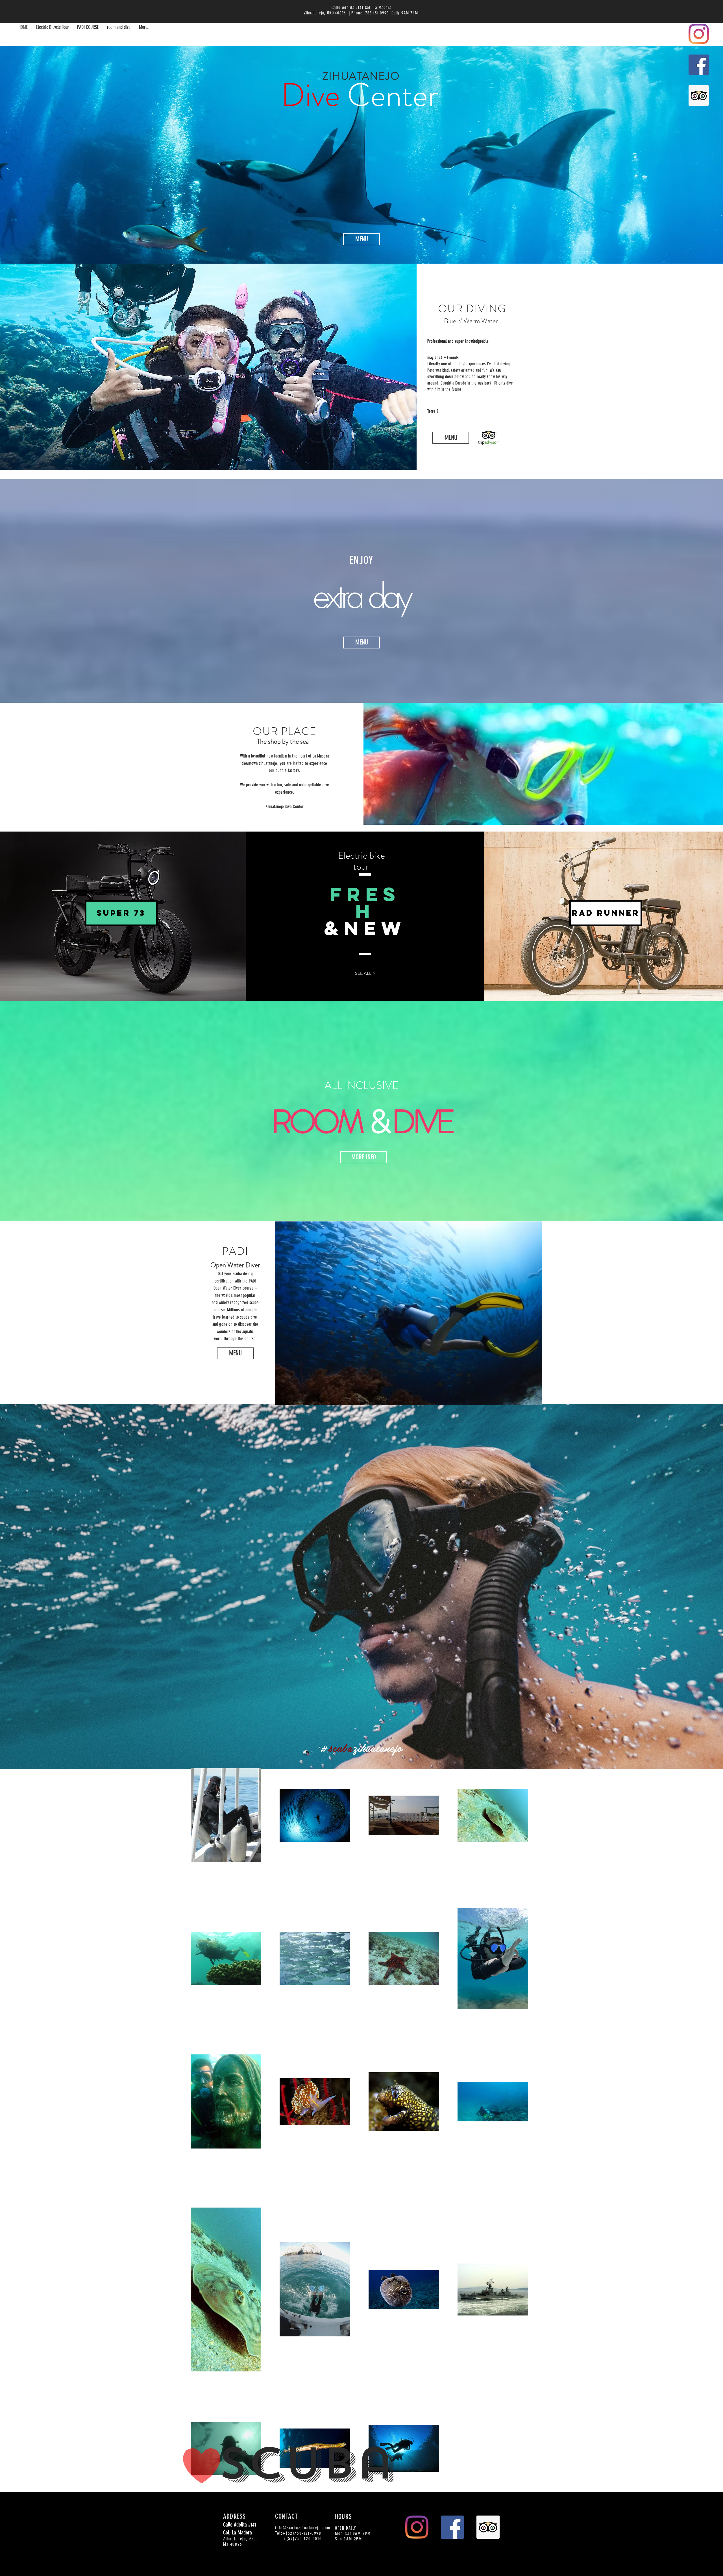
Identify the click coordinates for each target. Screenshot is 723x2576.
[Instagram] (699, 34)
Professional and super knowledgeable (458, 341)
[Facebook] (699, 65)
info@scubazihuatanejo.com (303, 2528)
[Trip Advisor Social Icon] (699, 96)
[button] (606, 913)
